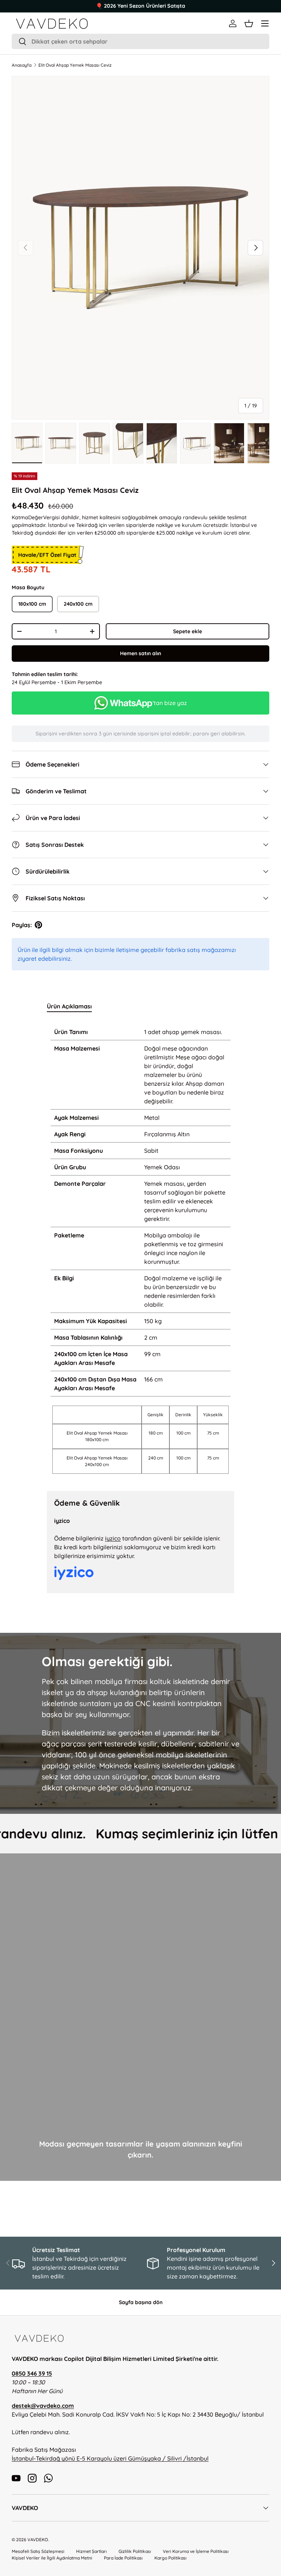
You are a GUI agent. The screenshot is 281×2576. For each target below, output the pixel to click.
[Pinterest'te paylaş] (38, 925)
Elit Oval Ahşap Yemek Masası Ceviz (75, 65)
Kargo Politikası (171, 2558)
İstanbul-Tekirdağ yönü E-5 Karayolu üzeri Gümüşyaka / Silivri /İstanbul (110, 2458)
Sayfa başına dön (141, 2302)
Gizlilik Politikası (135, 2551)
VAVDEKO (38, 2540)
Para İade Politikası (123, 2558)
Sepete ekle (188, 631)
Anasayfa (22, 65)
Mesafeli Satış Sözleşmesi (38, 2551)
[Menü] (265, 23)
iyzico (113, 1538)
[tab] (69, 1006)
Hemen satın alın (140, 653)
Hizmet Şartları (91, 2551)
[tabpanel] (140, 1250)
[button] (249, 23)
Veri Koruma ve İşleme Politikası (196, 2551)
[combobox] (140, 41)
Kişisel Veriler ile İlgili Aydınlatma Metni (52, 2558)
